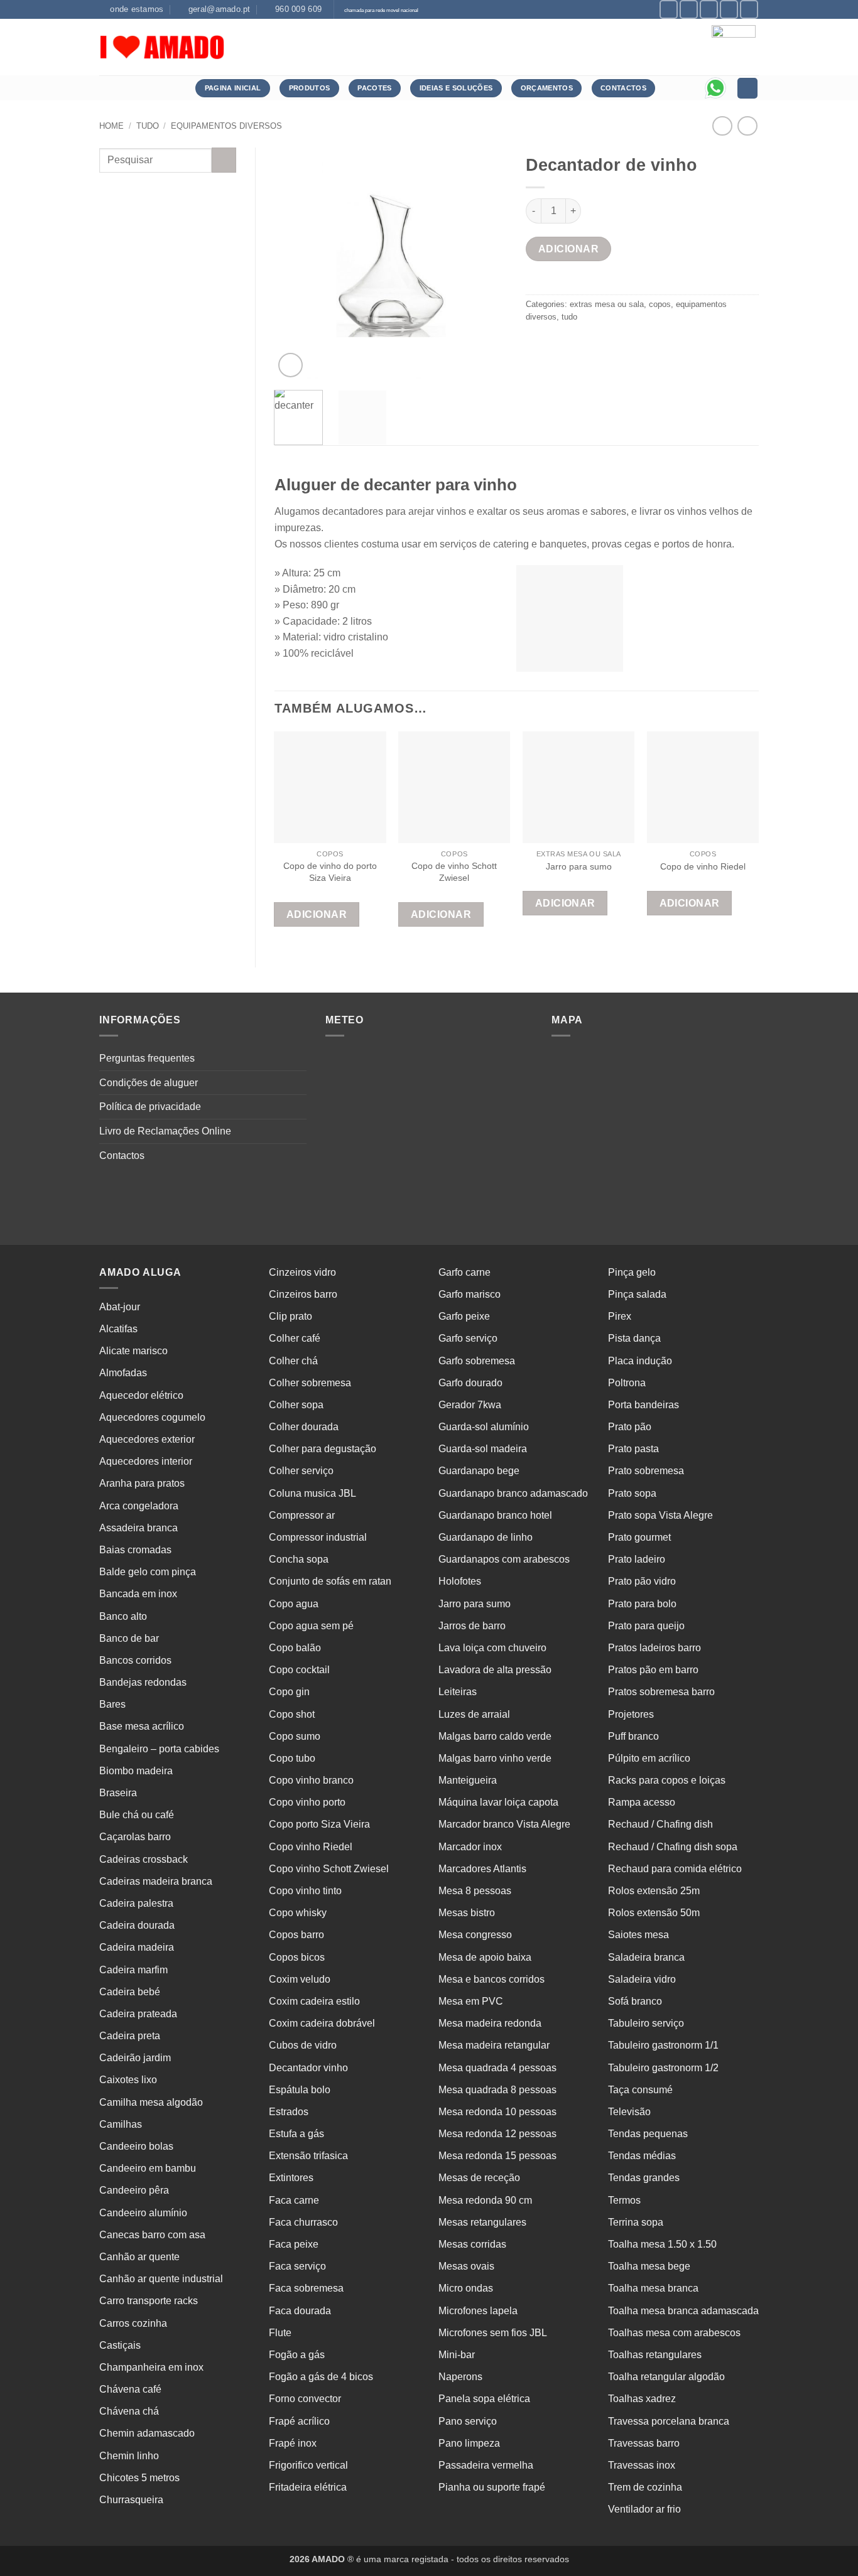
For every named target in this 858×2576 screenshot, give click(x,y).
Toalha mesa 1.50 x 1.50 (662, 2244)
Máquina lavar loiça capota (498, 1802)
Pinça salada (637, 1294)
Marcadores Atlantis (482, 1869)
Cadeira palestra (136, 1903)
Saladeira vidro (642, 1979)
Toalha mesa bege (649, 2266)
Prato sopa (632, 1493)
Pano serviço (468, 2421)
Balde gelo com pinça (148, 1572)
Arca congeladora (139, 1506)
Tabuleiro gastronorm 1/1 (663, 2045)
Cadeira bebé (130, 1992)
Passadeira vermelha (486, 2465)
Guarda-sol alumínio (484, 1427)
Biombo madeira (136, 1771)
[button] (291, 365)
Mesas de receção (479, 2178)
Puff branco (633, 1736)
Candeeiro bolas (136, 2146)
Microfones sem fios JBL (493, 2333)
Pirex (620, 1316)
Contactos (122, 1156)
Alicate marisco (133, 1351)
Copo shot (292, 1714)
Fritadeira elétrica (308, 2487)
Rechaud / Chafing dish (660, 1824)
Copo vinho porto (307, 1802)
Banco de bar (129, 1638)
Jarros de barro (472, 1626)
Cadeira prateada (138, 2014)
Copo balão (295, 1648)
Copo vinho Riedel (311, 1847)
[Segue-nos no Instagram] (689, 9)
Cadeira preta (130, 2036)
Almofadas (123, 1373)
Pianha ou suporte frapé (492, 2487)
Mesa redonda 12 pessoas (497, 2134)
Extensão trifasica (308, 2156)
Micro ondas (466, 2288)
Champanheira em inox (151, 2367)
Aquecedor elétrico (141, 1395)
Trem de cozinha (645, 2487)
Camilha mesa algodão (151, 2102)
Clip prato (291, 1316)
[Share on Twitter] (560, 345)
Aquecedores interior (146, 1461)
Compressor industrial (318, 1537)
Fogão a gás (297, 2355)
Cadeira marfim (133, 1970)
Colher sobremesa (310, 1383)
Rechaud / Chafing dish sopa (673, 1847)
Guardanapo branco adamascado (513, 1493)
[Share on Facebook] (537, 345)
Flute (280, 2333)
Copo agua (294, 1604)
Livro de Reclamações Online (165, 1131)
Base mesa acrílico (142, 1726)
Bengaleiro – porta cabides (159, 1749)
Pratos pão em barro (653, 1670)
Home (111, 126)
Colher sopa (296, 1405)
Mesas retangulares (482, 2222)
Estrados (289, 2112)
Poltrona (627, 1383)
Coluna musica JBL (312, 1493)
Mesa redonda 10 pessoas (497, 2112)
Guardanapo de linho (486, 1537)
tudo (148, 126)
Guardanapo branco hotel (495, 1515)
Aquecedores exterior (147, 1439)
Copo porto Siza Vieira (319, 1824)
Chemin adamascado (147, 2433)
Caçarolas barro (135, 1837)
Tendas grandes (644, 2178)
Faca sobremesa (306, 2288)
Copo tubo (292, 1758)
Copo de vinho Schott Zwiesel (454, 872)
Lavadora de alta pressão (495, 1670)
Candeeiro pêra (134, 2190)
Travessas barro (644, 2443)
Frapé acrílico (299, 2421)
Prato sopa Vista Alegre (660, 1515)
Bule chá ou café (137, 1815)
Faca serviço (297, 2266)
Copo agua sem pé (311, 1626)
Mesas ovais (466, 2266)
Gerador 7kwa (470, 1405)
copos (660, 304)
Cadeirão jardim (135, 2058)
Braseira (118, 1793)
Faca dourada (300, 2311)
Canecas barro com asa (152, 2235)
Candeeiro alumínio (143, 2213)
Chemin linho (129, 2456)
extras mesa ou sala (607, 304)
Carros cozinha (133, 2323)
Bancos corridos (135, 1660)
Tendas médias (642, 2156)
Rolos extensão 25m (654, 1891)
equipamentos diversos (226, 126)
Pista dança (634, 1338)
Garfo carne (464, 1272)
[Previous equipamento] (747, 126)
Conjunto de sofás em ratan (330, 1581)
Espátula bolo (300, 2090)
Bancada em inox (138, 1594)
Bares (112, 1704)
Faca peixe (294, 2244)
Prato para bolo (642, 1604)
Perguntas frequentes (147, 1058)
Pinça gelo (632, 1272)
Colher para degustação (323, 1449)
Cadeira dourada (137, 1925)
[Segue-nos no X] (709, 9)
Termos (624, 2200)
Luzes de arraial (474, 1714)
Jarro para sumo (579, 866)
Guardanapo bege (479, 1471)
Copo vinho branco (311, 1780)
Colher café (295, 1338)
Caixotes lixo (128, 2080)
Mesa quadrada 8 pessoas (497, 2090)
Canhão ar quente (139, 2257)
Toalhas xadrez (642, 2399)
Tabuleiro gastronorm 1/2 (663, 2068)
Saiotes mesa (638, 1935)
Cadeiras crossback (144, 1859)
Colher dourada (304, 1427)
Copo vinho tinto (305, 1891)
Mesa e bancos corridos (491, 1979)
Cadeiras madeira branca (156, 1881)
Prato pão (630, 1427)
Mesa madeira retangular (494, 2045)
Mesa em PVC (471, 2001)
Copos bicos (297, 1957)
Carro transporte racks (149, 2301)
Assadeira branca (138, 1528)
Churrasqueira (131, 2500)
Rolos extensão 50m (654, 1913)
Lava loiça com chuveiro (492, 1648)
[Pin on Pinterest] (605, 345)
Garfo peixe (464, 1316)
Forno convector (305, 2399)
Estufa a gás (296, 2134)
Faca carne (294, 2200)
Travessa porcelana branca (669, 2421)
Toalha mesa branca (653, 2288)
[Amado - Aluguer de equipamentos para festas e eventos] (162, 47)
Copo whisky (298, 1913)
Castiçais (120, 2345)
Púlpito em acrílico (649, 1758)
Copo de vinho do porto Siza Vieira (330, 872)
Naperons (460, 2377)
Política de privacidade (150, 1107)
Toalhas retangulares (655, 2355)
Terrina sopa (636, 2222)
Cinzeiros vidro (302, 1272)
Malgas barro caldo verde (495, 1736)
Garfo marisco (470, 1294)
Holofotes (460, 1581)
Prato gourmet (639, 1537)
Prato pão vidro (642, 1581)
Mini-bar (457, 2355)
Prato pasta (633, 1449)
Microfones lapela (478, 2311)
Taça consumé (640, 2090)
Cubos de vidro (303, 2045)
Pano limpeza (469, 2443)
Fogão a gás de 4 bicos (321, 2377)
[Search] (747, 88)
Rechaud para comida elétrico (675, 1869)
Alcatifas (118, 1329)
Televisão (629, 2112)
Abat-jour (120, 1307)
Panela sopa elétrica (484, 2399)
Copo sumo (295, 1736)
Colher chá (293, 1361)
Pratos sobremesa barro (661, 1692)
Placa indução (640, 1361)
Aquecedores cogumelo (152, 1417)
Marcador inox (470, 1847)
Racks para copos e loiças (667, 1780)
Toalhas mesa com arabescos (674, 2333)
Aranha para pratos (142, 1483)
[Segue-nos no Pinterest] (729, 9)
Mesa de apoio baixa (485, 1957)
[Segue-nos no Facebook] (669, 9)
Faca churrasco (303, 2222)
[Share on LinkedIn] (628, 345)
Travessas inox (642, 2465)
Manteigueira (468, 1780)
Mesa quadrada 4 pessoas (497, 2068)
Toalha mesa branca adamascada (683, 2311)
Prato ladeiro (637, 1559)
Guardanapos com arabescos (504, 1559)
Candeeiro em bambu (148, 2168)
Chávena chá (129, 2411)
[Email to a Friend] (583, 345)
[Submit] (224, 160)
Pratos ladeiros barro (654, 1648)
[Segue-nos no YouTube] (749, 9)
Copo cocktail (299, 1670)
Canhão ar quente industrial (161, 2279)
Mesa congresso (475, 1935)
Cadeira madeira (137, 1947)
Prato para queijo (646, 1626)
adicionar (568, 249)
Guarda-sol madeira (483, 1449)
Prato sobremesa (646, 1471)
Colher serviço (301, 1471)
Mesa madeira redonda (490, 2023)
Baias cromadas (135, 1550)
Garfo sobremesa (477, 1361)
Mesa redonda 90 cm (485, 2200)
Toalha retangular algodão (666, 2377)
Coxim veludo (300, 1979)
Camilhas (121, 2124)
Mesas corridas (472, 2244)
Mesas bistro (467, 1913)
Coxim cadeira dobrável (322, 2023)
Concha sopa (299, 1559)
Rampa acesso (642, 1802)
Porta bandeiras (643, 1405)
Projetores (631, 1714)
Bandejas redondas (143, 1682)
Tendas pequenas (648, 2134)
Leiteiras (458, 1692)
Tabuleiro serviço (646, 2023)
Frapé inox (293, 2443)
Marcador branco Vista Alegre (504, 1824)
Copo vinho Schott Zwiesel (329, 1869)
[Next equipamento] (722, 126)
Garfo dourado (470, 1383)
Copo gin (289, 1692)
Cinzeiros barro (303, 1294)
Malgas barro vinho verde (495, 1758)
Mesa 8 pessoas (475, 1891)
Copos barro (296, 1935)
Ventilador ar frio (644, 2509)
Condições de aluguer (149, 1083)
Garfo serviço (468, 1338)
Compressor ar (302, 1515)
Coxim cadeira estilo (314, 2001)
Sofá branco (635, 2001)
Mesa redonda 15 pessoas (497, 2156)
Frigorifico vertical (308, 2465)
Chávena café (130, 2389)
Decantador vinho (308, 2068)
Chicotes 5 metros (139, 2478)
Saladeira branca (646, 1957)
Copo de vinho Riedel (703, 866)
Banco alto (123, 1616)
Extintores (291, 2178)
